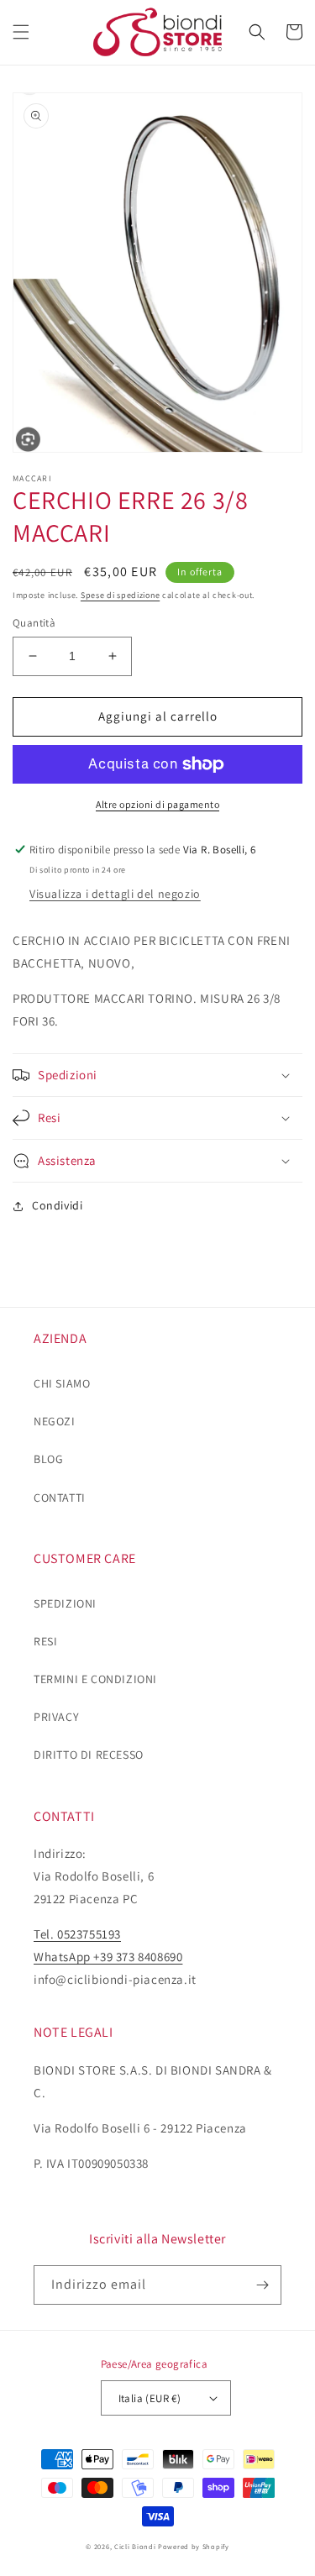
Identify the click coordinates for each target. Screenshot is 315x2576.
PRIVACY (56, 1717)
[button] (21, 32)
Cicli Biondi (135, 2546)
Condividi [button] (57, 1205)
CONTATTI (60, 1498)
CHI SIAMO (62, 1383)
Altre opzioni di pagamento (157, 804)
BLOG (48, 1459)
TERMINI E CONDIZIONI (95, 1679)
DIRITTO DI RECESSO (89, 1755)
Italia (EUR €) (150, 2398)
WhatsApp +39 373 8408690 (108, 1957)
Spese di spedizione (120, 595)
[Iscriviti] (262, 2285)
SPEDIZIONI (65, 1603)
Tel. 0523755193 (77, 1934)
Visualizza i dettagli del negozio (115, 894)
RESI (45, 1641)
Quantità (34, 623)
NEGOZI (55, 1421)
